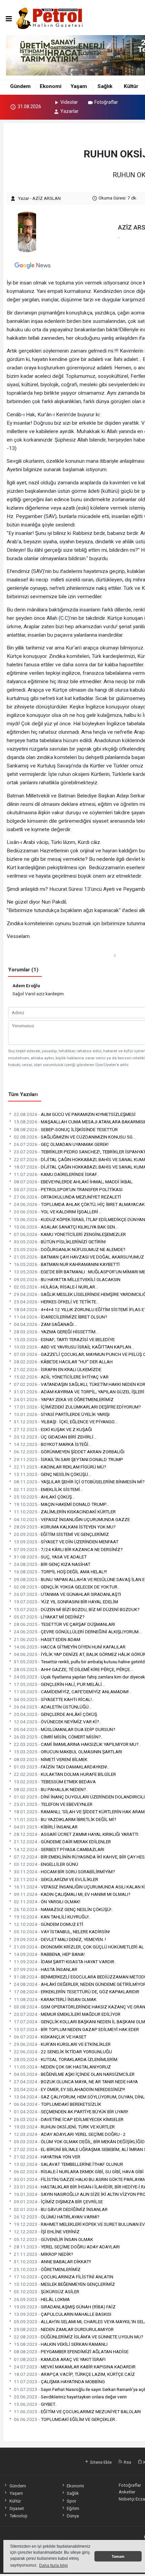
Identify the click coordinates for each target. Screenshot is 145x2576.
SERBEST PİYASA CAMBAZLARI (59, 1849)
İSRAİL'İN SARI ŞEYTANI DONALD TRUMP (68, 1459)
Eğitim (73, 2508)
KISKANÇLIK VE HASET (50, 2037)
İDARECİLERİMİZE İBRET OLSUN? (61, 1317)
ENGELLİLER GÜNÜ (46, 1864)
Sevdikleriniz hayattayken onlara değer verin (70, 2397)
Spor (71, 2501)
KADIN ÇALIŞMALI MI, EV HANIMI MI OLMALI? (72, 1894)
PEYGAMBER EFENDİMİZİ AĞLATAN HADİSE (71, 2352)
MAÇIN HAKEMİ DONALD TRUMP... (61, 1504)
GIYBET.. (35, 2404)
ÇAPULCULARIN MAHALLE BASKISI (63, 2314)
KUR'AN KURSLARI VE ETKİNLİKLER (62, 2044)
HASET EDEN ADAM (47, 1639)
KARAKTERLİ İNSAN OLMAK (55, 1999)
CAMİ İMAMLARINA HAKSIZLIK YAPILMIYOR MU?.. (77, 1744)
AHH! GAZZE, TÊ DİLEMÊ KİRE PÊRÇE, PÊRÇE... (73, 1669)
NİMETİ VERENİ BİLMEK (51, 1759)
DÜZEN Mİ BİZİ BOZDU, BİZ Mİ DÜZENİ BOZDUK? (77, 1609)
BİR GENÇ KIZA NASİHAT (52, 1564)
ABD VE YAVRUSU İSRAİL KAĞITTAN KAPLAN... (74, 1347)
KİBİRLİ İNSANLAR (46, 1827)
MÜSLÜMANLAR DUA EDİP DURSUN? (65, 1729)
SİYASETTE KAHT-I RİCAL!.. (54, 1699)
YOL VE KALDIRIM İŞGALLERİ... (57, 1212)
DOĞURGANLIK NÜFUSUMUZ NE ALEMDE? (70, 1249)
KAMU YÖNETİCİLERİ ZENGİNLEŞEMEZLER (70, 1234)
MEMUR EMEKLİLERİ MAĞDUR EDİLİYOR (67, 2014)
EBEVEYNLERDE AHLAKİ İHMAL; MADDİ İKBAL (73, 1182)
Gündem (20, 86)
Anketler (127, 2492)
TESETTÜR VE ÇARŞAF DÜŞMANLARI (64, 1624)
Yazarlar (69, 111)
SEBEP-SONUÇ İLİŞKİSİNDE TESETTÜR (66, 1129)
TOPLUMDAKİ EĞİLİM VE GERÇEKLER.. (65, 2419)
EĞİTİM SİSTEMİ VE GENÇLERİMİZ (61, 1534)
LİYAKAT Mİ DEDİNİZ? (49, 1617)
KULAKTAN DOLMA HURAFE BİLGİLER (65, 1774)
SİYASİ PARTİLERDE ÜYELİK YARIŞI (62, 1414)
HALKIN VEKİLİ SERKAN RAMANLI (61, 2344)
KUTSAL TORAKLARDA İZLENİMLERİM (66, 2059)
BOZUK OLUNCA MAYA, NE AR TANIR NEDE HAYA (76, 2082)
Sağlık (105, 86)
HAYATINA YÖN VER (47, 2157)
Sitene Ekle (100, 2462)
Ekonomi (51, 86)
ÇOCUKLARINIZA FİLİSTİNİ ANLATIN (64, 2277)
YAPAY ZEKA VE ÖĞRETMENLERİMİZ (64, 1399)
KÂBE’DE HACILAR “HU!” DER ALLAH (63, 1362)
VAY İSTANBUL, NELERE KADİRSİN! (62, 1932)
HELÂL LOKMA (42, 2299)
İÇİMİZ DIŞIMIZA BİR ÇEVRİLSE (58, 2202)
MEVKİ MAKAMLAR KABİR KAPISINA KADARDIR (75, 2367)
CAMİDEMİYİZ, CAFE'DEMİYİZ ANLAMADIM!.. (72, 1692)
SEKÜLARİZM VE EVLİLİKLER (56, 1879)
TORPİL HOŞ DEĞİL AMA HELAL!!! (60, 1572)
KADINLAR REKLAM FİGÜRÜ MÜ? (60, 1467)
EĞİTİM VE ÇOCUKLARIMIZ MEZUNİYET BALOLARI (77, 2412)
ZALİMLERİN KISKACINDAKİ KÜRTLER (65, 1512)
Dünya (73, 2516)
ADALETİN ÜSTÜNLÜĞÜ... (53, 1707)
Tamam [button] (118, 2556)
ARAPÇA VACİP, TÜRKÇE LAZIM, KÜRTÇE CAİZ (74, 2374)
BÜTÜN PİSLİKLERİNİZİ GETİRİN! (60, 1242)
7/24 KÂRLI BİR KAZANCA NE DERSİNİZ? (68, 1549)
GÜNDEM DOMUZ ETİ (49, 1924)
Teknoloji (18, 2516)
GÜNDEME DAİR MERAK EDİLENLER (62, 1842)
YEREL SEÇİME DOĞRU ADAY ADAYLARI (67, 2247)
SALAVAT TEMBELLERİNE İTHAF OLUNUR (68, 2164)
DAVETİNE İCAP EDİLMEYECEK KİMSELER (69, 2119)
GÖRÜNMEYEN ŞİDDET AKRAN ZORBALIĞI (69, 1452)
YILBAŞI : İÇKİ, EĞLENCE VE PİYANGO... (66, 1422)
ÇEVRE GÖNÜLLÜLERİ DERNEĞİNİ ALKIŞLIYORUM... (78, 1632)
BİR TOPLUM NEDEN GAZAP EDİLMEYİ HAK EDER (76, 2029)
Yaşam (79, 86)
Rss (127, 2462)
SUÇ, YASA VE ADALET (50, 1557)
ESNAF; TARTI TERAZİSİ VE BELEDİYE (64, 1339)
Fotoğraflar (106, 102)
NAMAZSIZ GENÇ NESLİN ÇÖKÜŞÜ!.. (64, 1909)
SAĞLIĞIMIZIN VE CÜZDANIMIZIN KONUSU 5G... (75, 1137)
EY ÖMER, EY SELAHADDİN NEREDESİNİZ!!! (69, 2089)
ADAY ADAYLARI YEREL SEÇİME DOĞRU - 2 (70, 2134)
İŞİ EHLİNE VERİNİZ (47, 2232)
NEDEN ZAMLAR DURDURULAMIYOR (64, 2329)
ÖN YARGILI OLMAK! (47, 1902)
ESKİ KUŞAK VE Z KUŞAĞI (53, 1429)
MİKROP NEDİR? (43, 2254)
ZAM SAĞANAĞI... (45, 1324)
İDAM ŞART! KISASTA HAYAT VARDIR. (65, 1962)
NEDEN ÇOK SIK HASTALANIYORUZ (62, 2067)
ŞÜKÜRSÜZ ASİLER (47, 2292)
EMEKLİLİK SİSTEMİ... (48, 1489)
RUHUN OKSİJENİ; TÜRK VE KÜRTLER (64, 2127)
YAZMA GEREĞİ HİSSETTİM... (56, 1332)
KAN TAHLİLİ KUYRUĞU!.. (52, 1917)
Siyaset (17, 2508)
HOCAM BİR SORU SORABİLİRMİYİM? (64, 1872)
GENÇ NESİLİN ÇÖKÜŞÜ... (52, 1474)
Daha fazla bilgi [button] (53, 2566)
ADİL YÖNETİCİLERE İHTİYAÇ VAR (61, 1377)
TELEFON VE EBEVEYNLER (53, 1804)
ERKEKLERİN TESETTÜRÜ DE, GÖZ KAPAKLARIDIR (77, 1992)
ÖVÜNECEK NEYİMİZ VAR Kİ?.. (57, 1722)
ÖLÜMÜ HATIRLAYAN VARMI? (57, 2217)
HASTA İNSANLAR (46, 1969)
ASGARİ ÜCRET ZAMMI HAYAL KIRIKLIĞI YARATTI (76, 1834)
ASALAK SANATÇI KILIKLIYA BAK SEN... (66, 1227)
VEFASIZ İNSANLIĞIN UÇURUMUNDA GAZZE (72, 1519)
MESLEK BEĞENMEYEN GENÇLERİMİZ (64, 2284)
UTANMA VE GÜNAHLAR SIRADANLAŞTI (67, 1594)
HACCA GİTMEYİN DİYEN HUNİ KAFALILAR (70, 1647)
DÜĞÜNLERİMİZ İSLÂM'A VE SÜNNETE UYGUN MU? (79, 2337)
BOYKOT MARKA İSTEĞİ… (53, 1444)
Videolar (69, 102)
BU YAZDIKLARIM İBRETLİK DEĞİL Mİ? (65, 1819)
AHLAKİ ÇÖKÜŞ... (44, 1497)
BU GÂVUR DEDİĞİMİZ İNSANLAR (61, 2209)
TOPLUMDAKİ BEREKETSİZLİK (57, 2104)
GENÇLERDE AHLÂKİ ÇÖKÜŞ (55, 1714)
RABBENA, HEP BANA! (49, 1954)
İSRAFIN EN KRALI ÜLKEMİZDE (57, 1369)
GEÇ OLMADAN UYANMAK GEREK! (61, 1144)
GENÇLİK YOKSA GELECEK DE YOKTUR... (67, 1587)
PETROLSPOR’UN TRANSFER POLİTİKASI (68, 1189)
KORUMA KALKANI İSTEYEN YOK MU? (65, 1527)
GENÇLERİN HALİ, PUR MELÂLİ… (59, 1684)
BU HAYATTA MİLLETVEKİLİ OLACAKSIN (67, 1279)
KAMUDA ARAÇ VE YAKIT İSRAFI (60, 2359)
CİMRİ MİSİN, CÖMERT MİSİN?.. (58, 1737)
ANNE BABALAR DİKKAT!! (52, 2262)
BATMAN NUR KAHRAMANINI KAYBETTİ (67, 1264)
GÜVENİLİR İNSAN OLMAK (53, 2239)
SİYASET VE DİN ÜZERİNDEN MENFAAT (66, 1542)
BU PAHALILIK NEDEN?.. (51, 1789)
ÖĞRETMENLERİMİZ (47, 2269)
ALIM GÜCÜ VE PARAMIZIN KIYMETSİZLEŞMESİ (75, 1114)
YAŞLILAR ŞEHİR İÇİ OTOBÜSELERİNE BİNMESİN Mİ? (79, 1482)
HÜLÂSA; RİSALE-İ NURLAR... (56, 1287)
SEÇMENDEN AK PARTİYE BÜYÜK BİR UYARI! (71, 2112)
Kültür (131, 86)
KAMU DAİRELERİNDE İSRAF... (57, 1174)
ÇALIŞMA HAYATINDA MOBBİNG (59, 2382)
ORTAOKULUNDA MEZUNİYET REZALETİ (67, 1197)
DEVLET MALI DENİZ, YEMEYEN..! (60, 1939)
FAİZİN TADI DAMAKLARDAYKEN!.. (62, 1767)
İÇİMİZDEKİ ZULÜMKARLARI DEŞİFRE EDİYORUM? (77, 1407)
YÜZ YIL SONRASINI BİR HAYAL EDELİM (66, 1602)
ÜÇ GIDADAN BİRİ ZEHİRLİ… (55, 1437)
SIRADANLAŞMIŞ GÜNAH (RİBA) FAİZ (65, 2307)
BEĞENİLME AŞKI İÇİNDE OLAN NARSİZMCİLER (74, 2074)
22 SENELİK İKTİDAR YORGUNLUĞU (63, 2052)
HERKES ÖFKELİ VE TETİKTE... (56, 1302)
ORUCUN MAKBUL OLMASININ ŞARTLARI (68, 1752)
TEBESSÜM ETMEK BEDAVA (55, 1782)
